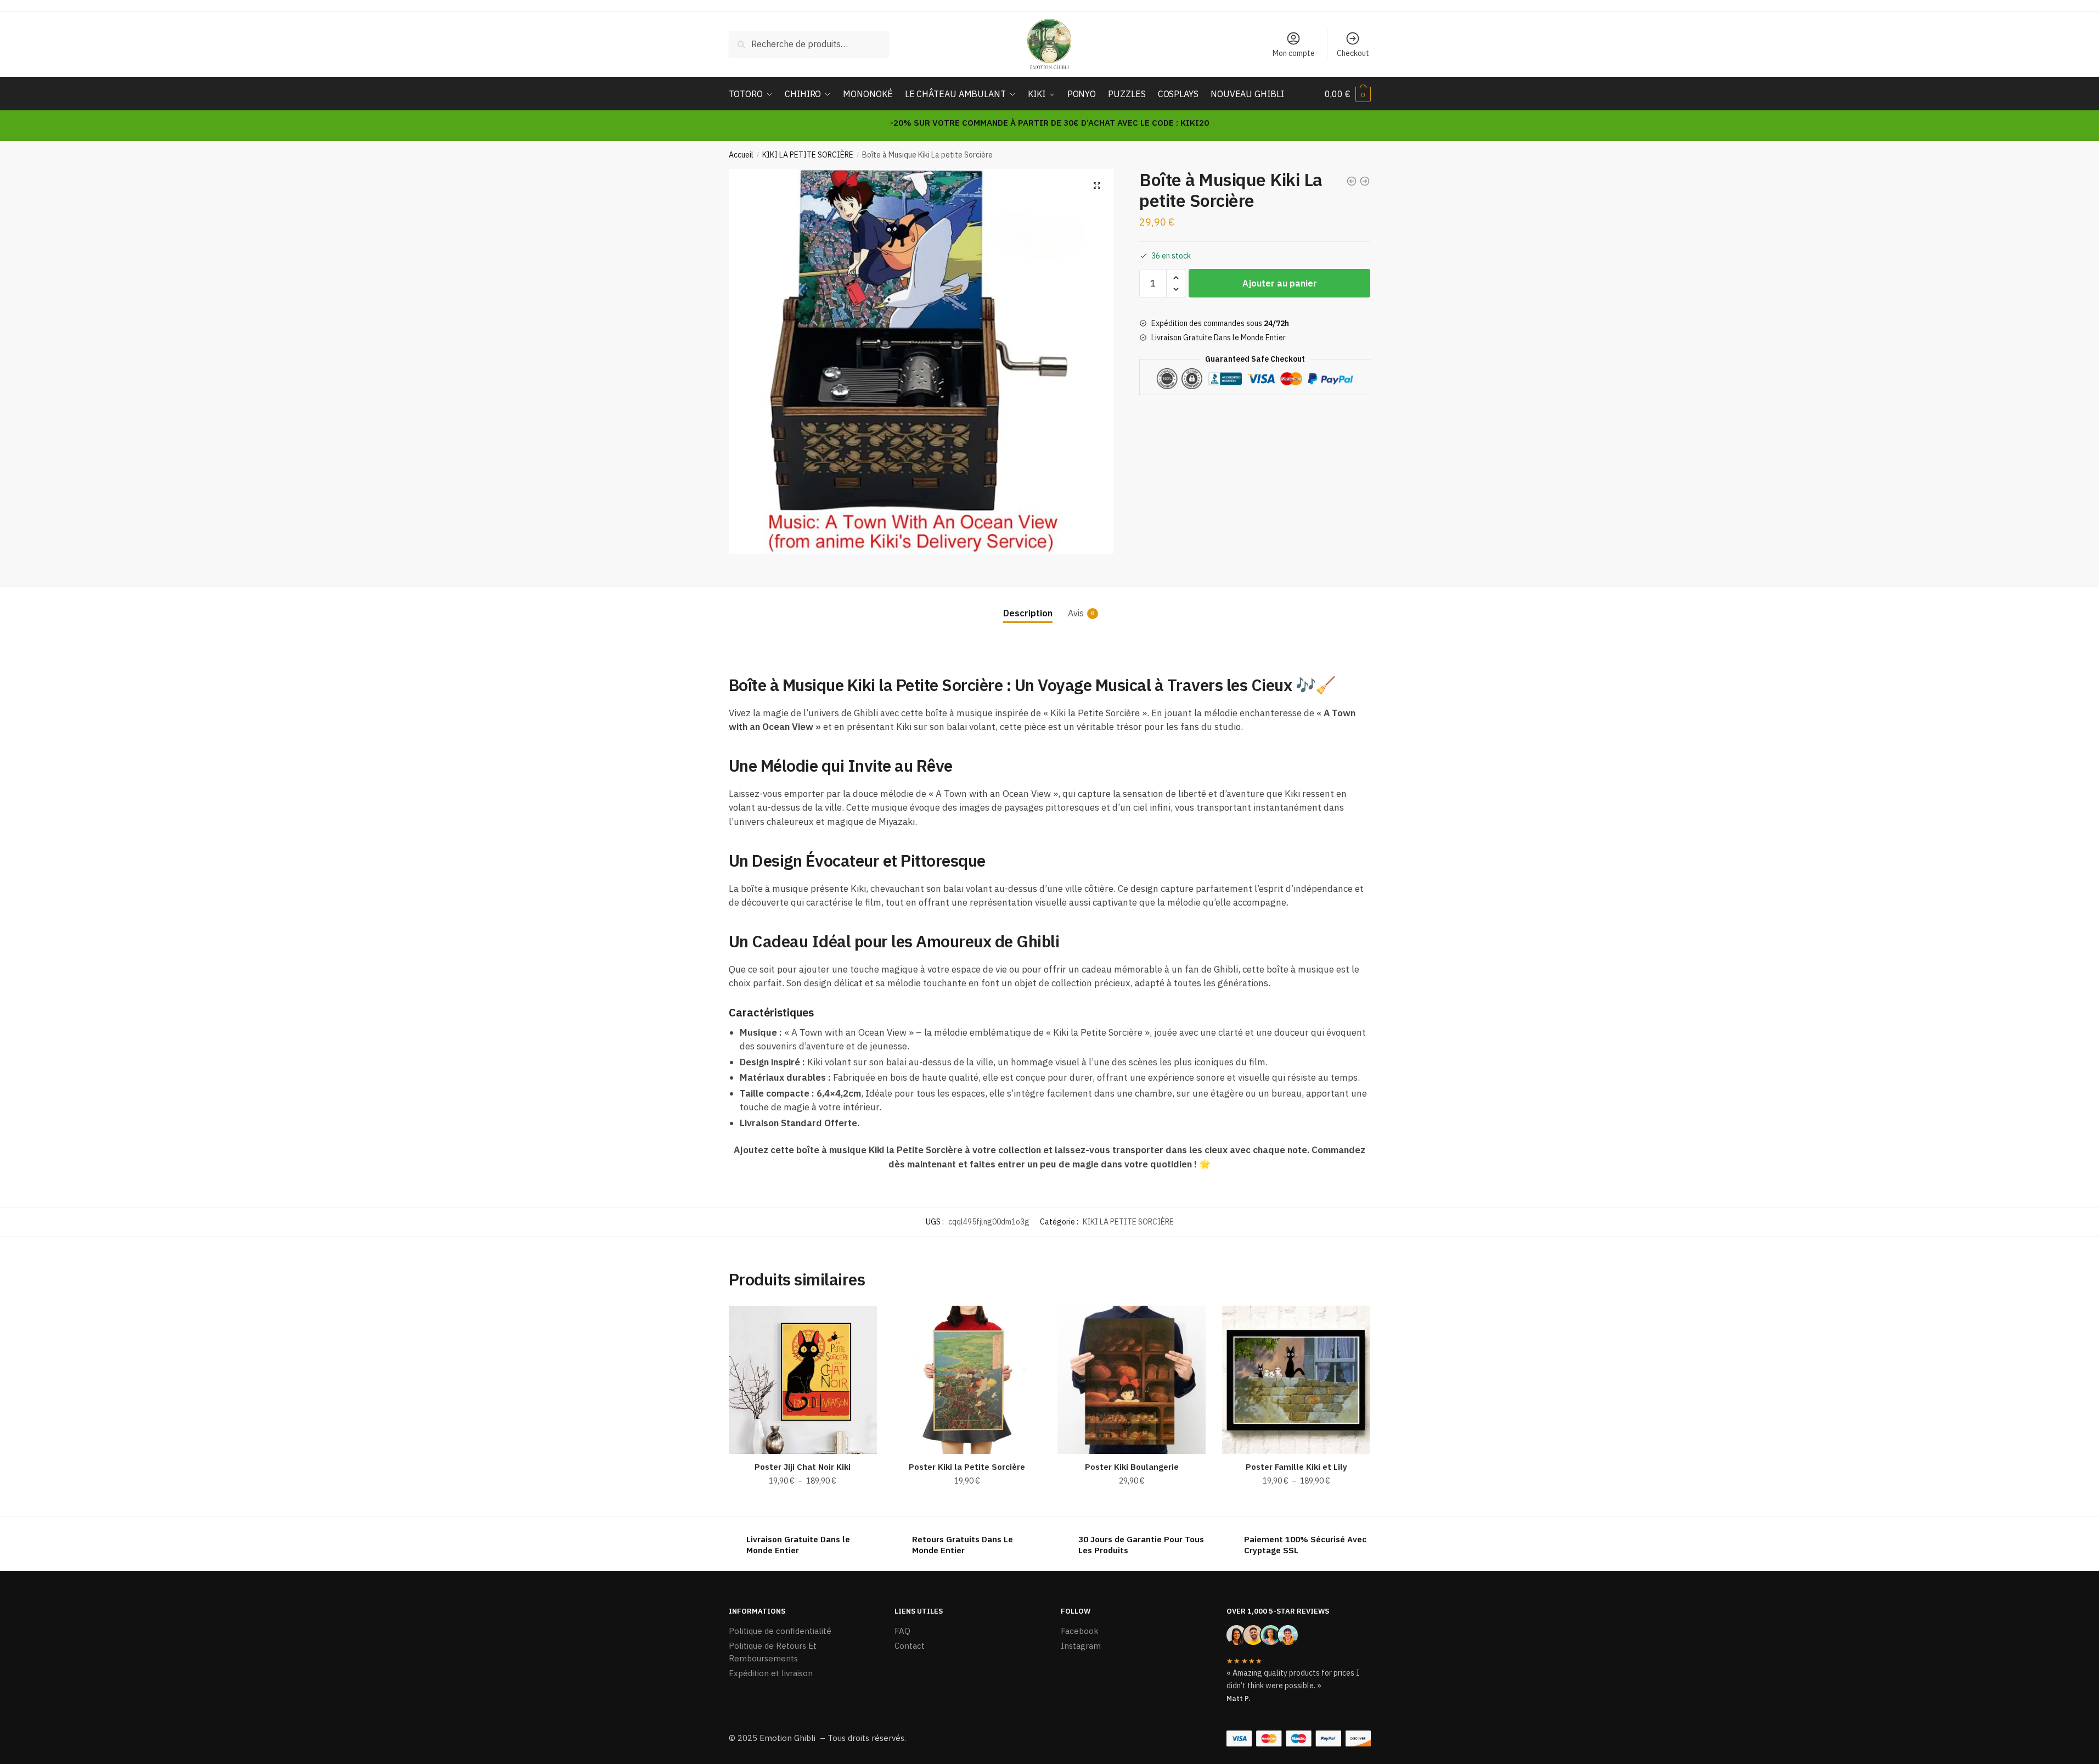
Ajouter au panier (1280, 283)
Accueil (741, 155)
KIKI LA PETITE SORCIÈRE (808, 155)
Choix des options (803, 1503)
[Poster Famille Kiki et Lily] (1296, 1380)
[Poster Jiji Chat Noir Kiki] (803, 1380)
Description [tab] (1028, 613)
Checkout (1353, 53)
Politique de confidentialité (780, 1631)
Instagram (1081, 1646)
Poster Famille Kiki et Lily (1296, 1467)
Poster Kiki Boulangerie (1132, 1467)
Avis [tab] (1076, 613)
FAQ (902, 1631)
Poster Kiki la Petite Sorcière (967, 1467)
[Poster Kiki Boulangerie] (1132, 1380)
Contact (910, 1646)
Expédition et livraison (771, 1673)
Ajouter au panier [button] (967, 1503)
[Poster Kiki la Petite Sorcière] (967, 1380)
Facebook (1080, 1631)
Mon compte (1294, 53)
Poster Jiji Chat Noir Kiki (803, 1467)
